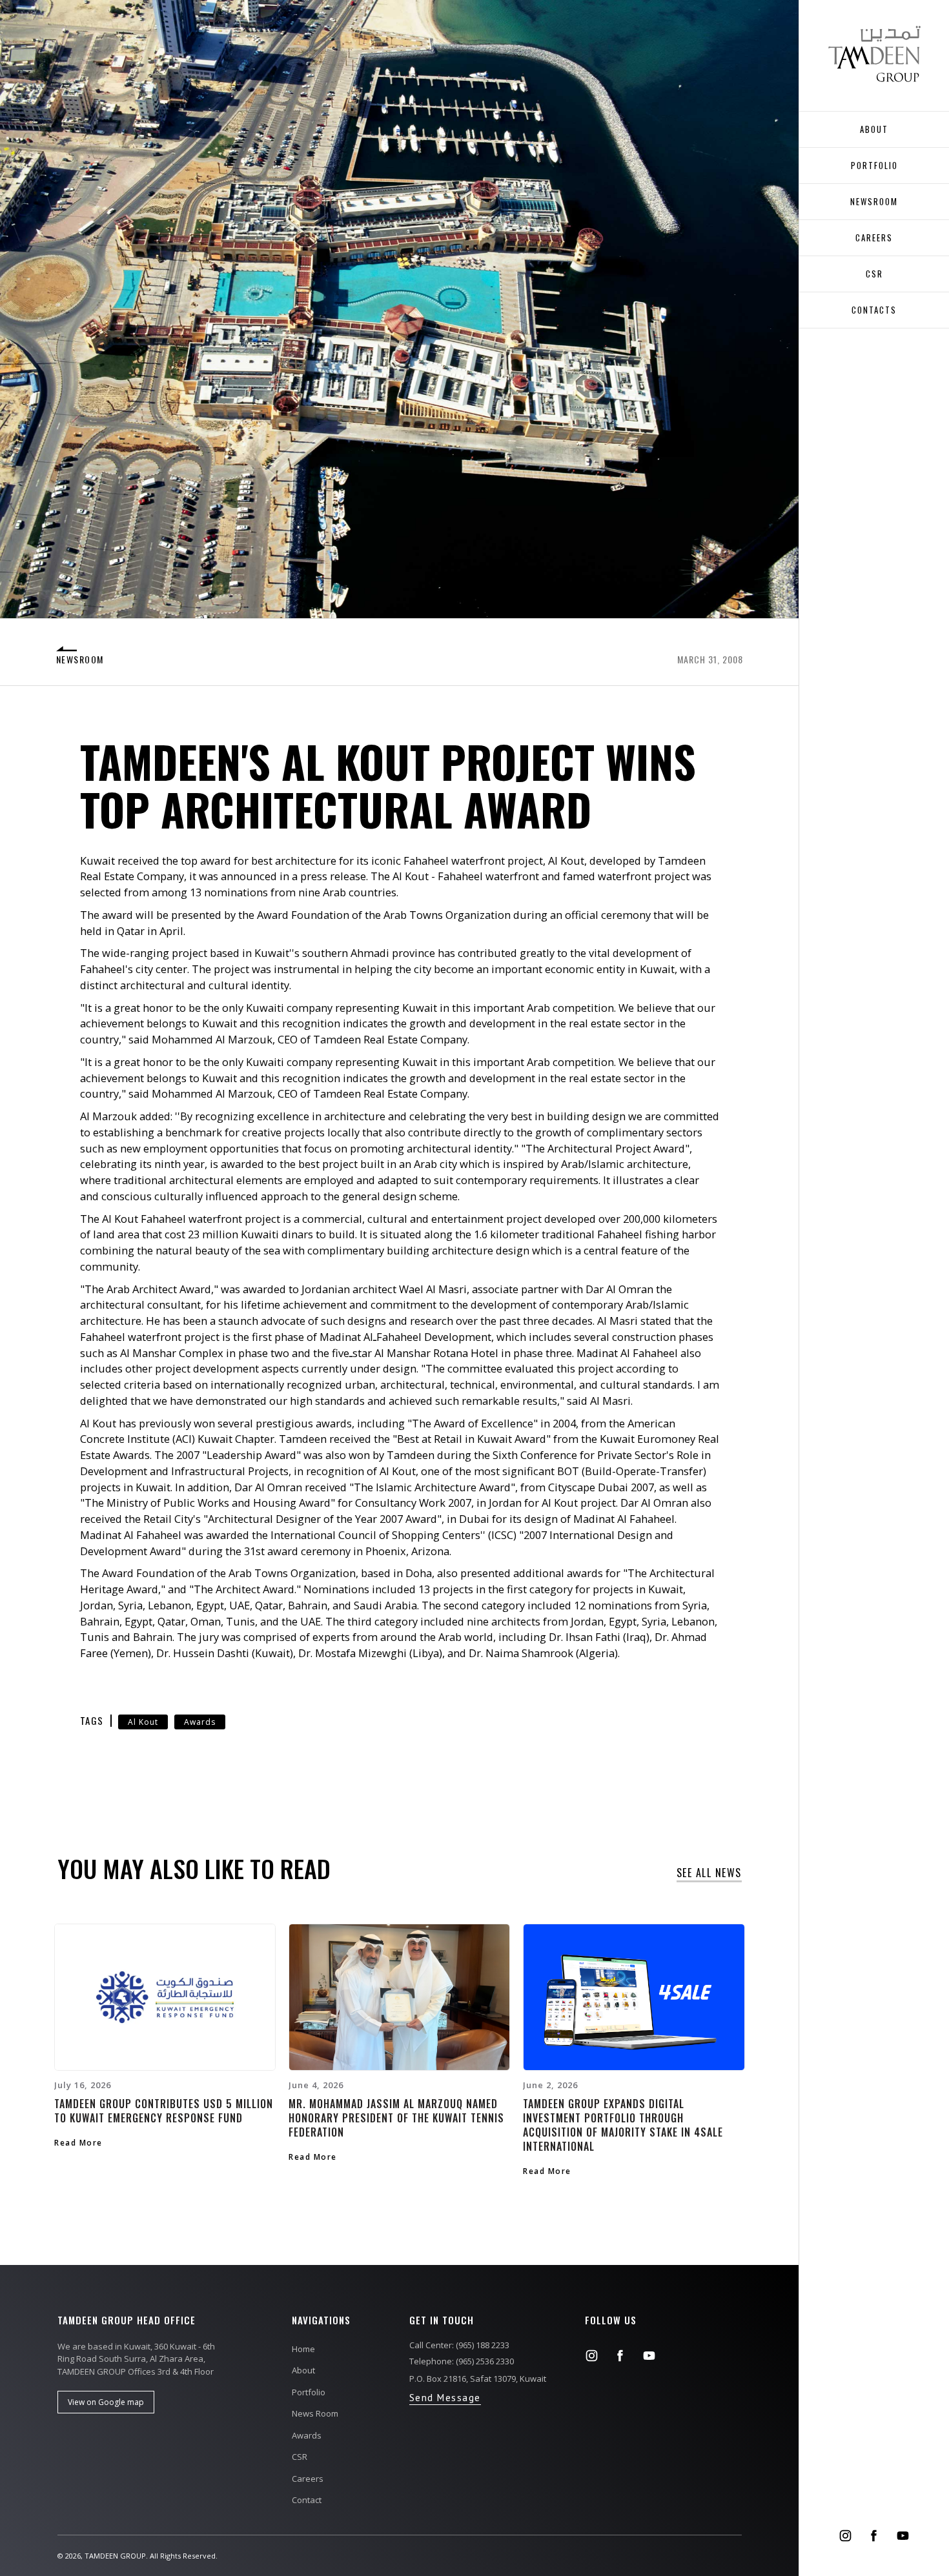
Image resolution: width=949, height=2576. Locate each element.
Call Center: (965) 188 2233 (459, 2345)
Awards (200, 1722)
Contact (307, 2500)
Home (303, 2349)
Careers (308, 2479)
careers (874, 237)
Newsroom (874, 201)
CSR (874, 274)
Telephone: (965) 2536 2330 (462, 2361)
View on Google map (106, 2402)
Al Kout (143, 1722)
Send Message (445, 2398)
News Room (315, 2413)
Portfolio (874, 165)
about (874, 129)
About (303, 2370)
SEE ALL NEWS (709, 1874)
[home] (874, 54)
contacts (874, 310)
